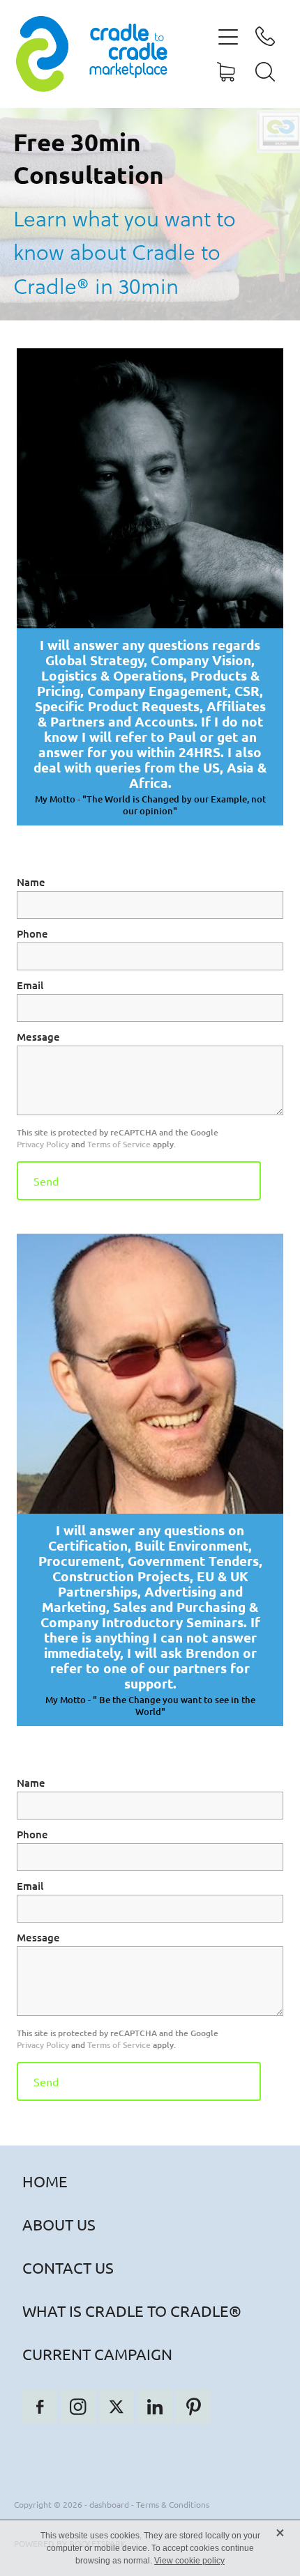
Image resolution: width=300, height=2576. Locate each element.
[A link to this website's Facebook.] (40, 2407)
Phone (32, 934)
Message (38, 1037)
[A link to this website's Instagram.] (78, 2407)
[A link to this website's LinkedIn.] (155, 2407)
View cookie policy (189, 2561)
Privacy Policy (43, 1144)
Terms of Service (119, 1144)
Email (30, 985)
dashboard (109, 2504)
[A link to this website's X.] (117, 2407)
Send (46, 1181)
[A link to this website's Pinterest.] (193, 2407)
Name (31, 882)
